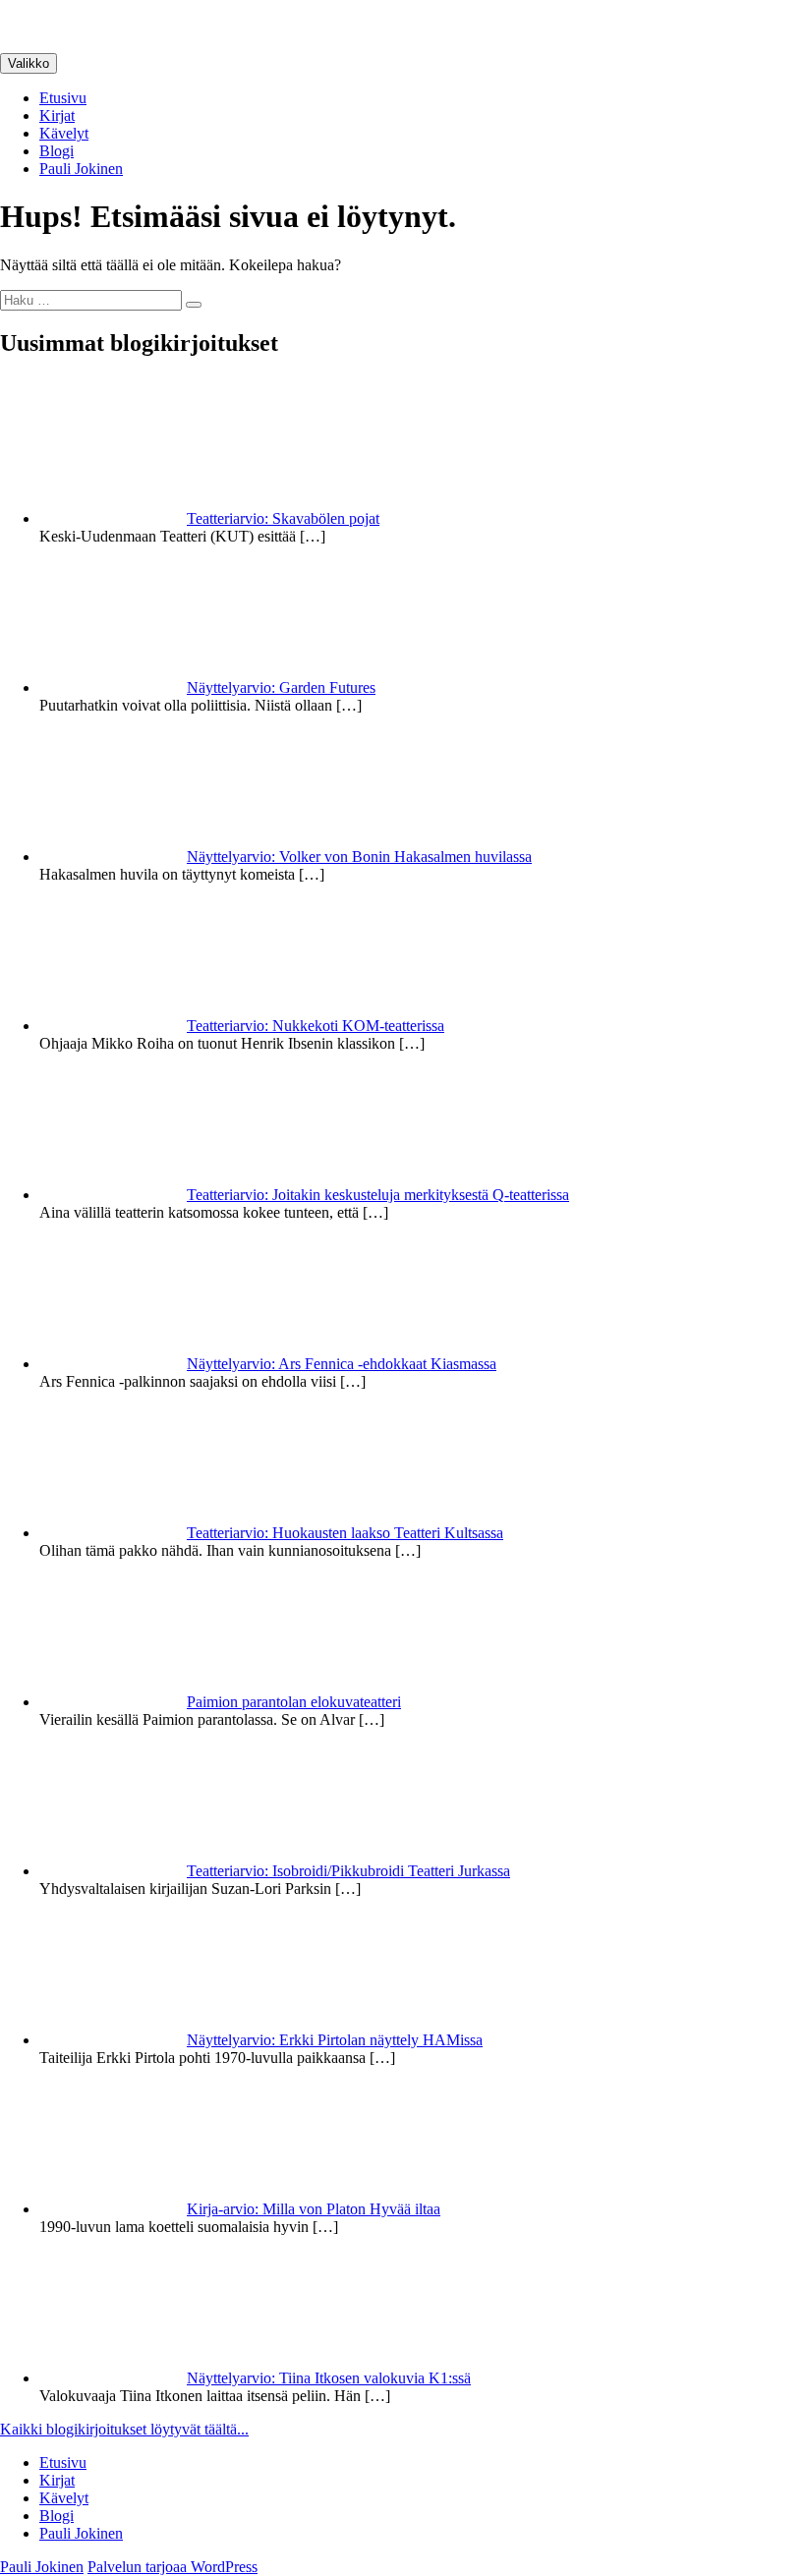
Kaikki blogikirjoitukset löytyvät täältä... (124, 2429)
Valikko (29, 63)
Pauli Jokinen (81, 169)
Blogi (57, 151)
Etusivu (63, 98)
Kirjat (57, 115)
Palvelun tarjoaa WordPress (173, 2567)
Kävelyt (64, 133)
